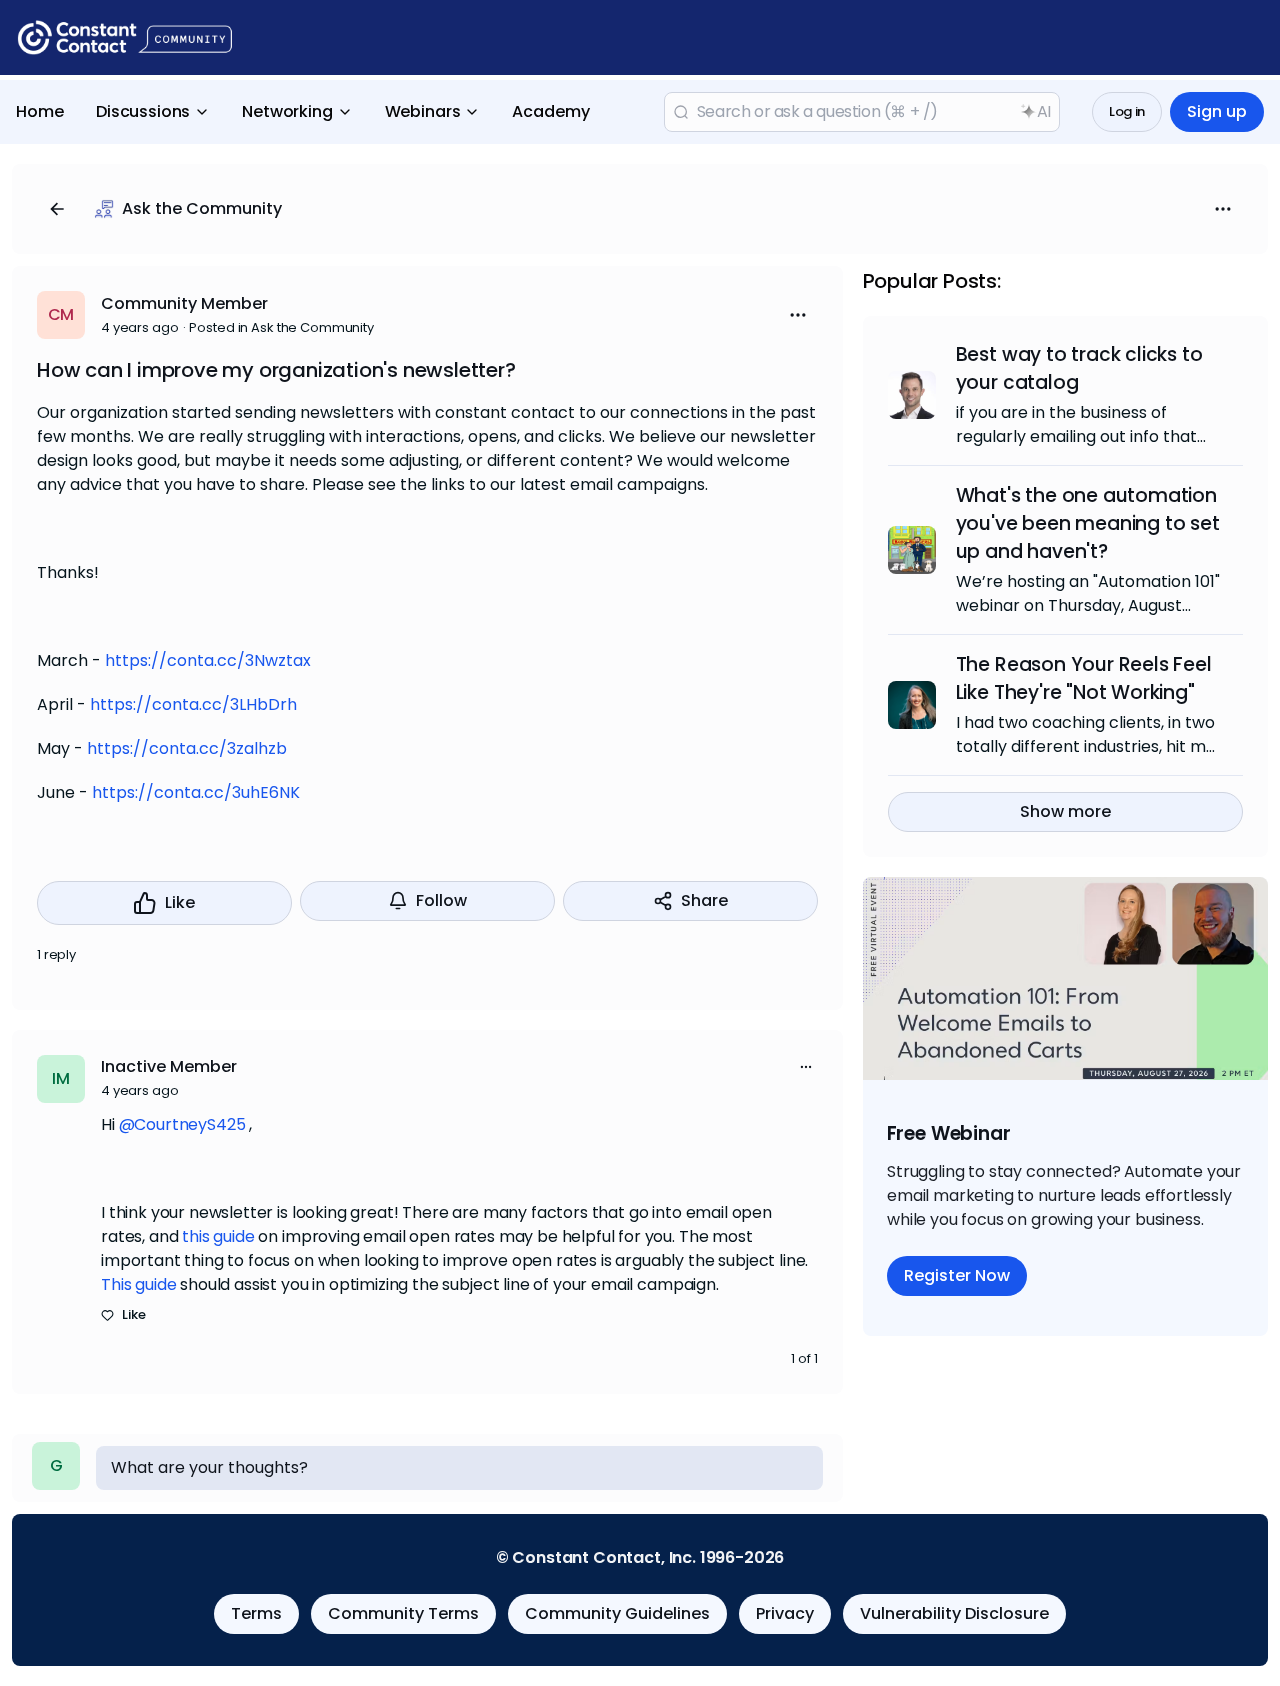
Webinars (423, 111)
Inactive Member (169, 1066)
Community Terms (403, 1613)
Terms (256, 1613)
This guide (138, 1284)
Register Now (957, 1275)
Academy (551, 111)
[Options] (1223, 209)
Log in (1127, 111)
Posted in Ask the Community (281, 327)
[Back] (57, 209)
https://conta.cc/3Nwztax (208, 660)
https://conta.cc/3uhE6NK (196, 792)
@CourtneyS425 (182, 1124)
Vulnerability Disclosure (954, 1613)
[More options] (806, 1067)
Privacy (785, 1613)
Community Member (184, 303)
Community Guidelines (617, 1613)
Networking (287, 111)
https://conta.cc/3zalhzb (187, 748)
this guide (218, 1236)
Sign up (1217, 111)
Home (40, 111)
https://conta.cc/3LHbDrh (193, 704)
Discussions (143, 111)
